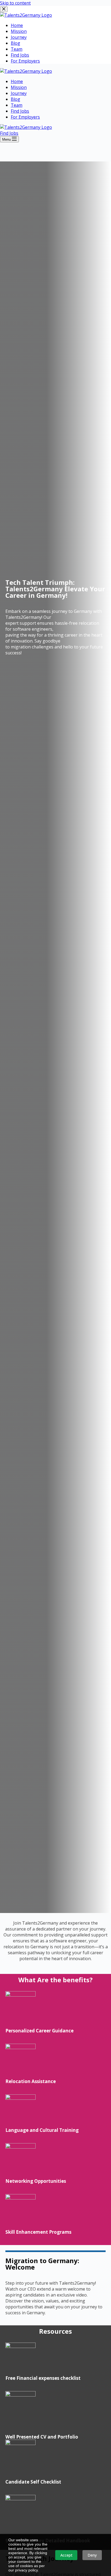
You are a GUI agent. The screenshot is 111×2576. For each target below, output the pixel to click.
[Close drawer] (4, 9)
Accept (66, 2555)
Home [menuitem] (17, 25)
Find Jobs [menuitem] (20, 55)
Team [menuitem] (17, 49)
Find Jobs (9, 133)
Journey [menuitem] (19, 37)
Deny (92, 2555)
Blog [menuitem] (15, 43)
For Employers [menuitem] (25, 61)
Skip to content (15, 3)
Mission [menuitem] (19, 31)
